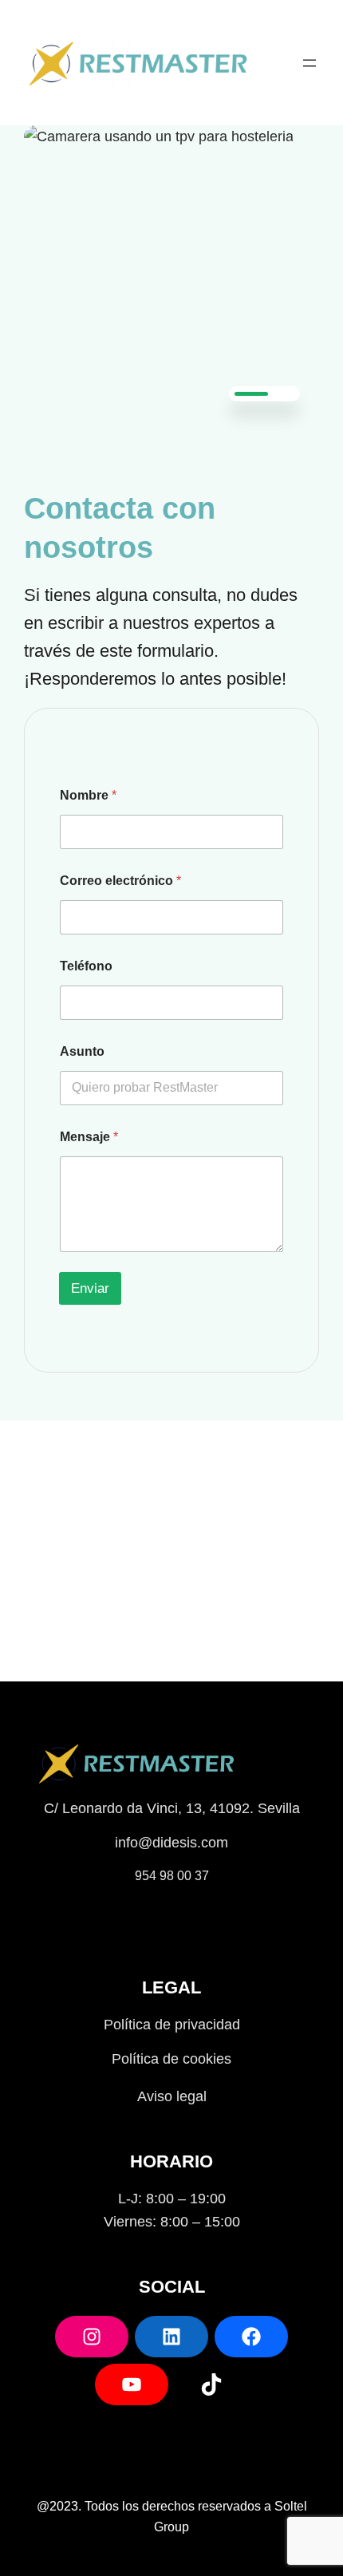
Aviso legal (172, 2096)
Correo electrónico (120, 881)
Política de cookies (171, 2059)
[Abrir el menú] (309, 63)
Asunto (82, 1051)
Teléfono (86, 966)
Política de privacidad (172, 2025)
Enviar (90, 1288)
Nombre (88, 795)
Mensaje (89, 1137)
